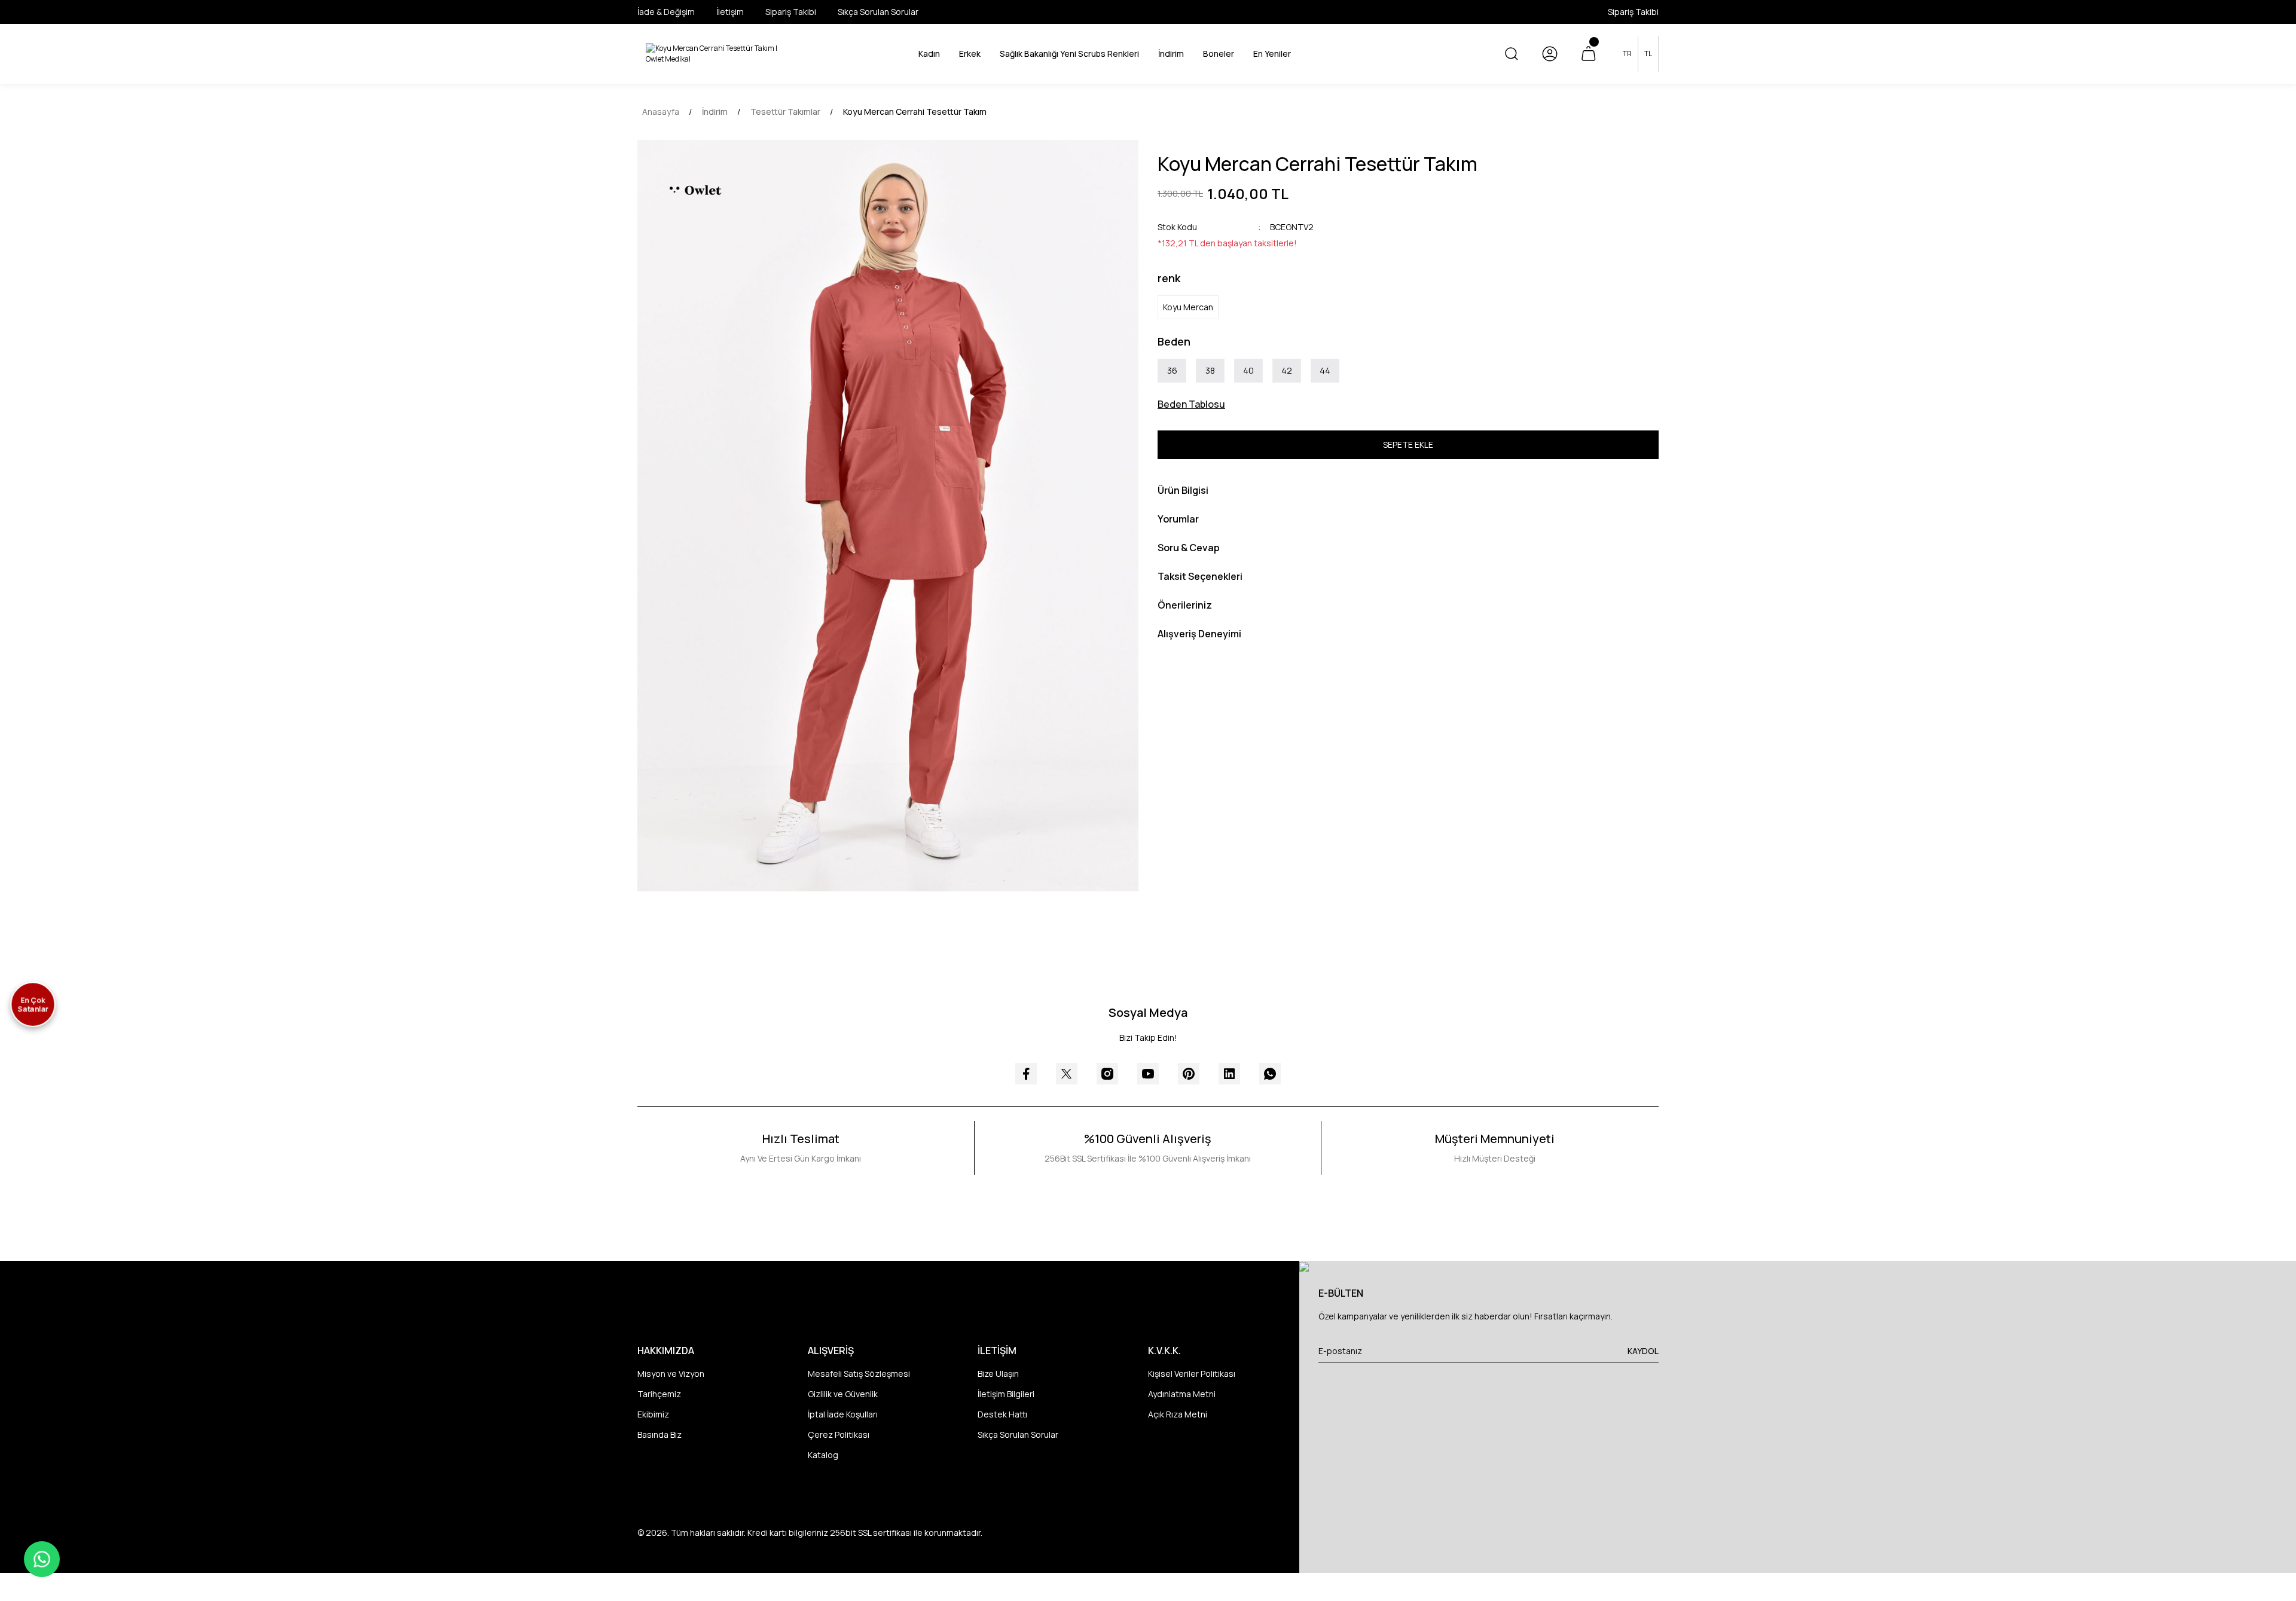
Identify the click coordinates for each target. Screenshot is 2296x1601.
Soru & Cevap (1189, 548)
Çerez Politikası (839, 1435)
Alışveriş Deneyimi (1199, 634)
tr (1627, 54)
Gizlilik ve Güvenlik (843, 1394)
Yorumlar (1178, 519)
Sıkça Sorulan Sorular (1018, 1435)
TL (1648, 54)
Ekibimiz (653, 1414)
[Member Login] (1550, 54)
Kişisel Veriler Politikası (1192, 1374)
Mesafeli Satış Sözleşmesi (859, 1374)
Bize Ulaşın (998, 1374)
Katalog (823, 1455)
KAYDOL (1643, 1351)
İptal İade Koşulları (843, 1414)
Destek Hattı (1002, 1414)
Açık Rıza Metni (1178, 1414)
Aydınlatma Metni (1182, 1394)
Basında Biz (660, 1435)
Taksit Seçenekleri (1200, 576)
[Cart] (1588, 54)
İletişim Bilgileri (1006, 1394)
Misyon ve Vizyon (671, 1374)
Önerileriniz (1185, 605)
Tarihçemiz (659, 1394)
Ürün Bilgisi (1183, 490)
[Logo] (715, 54)
